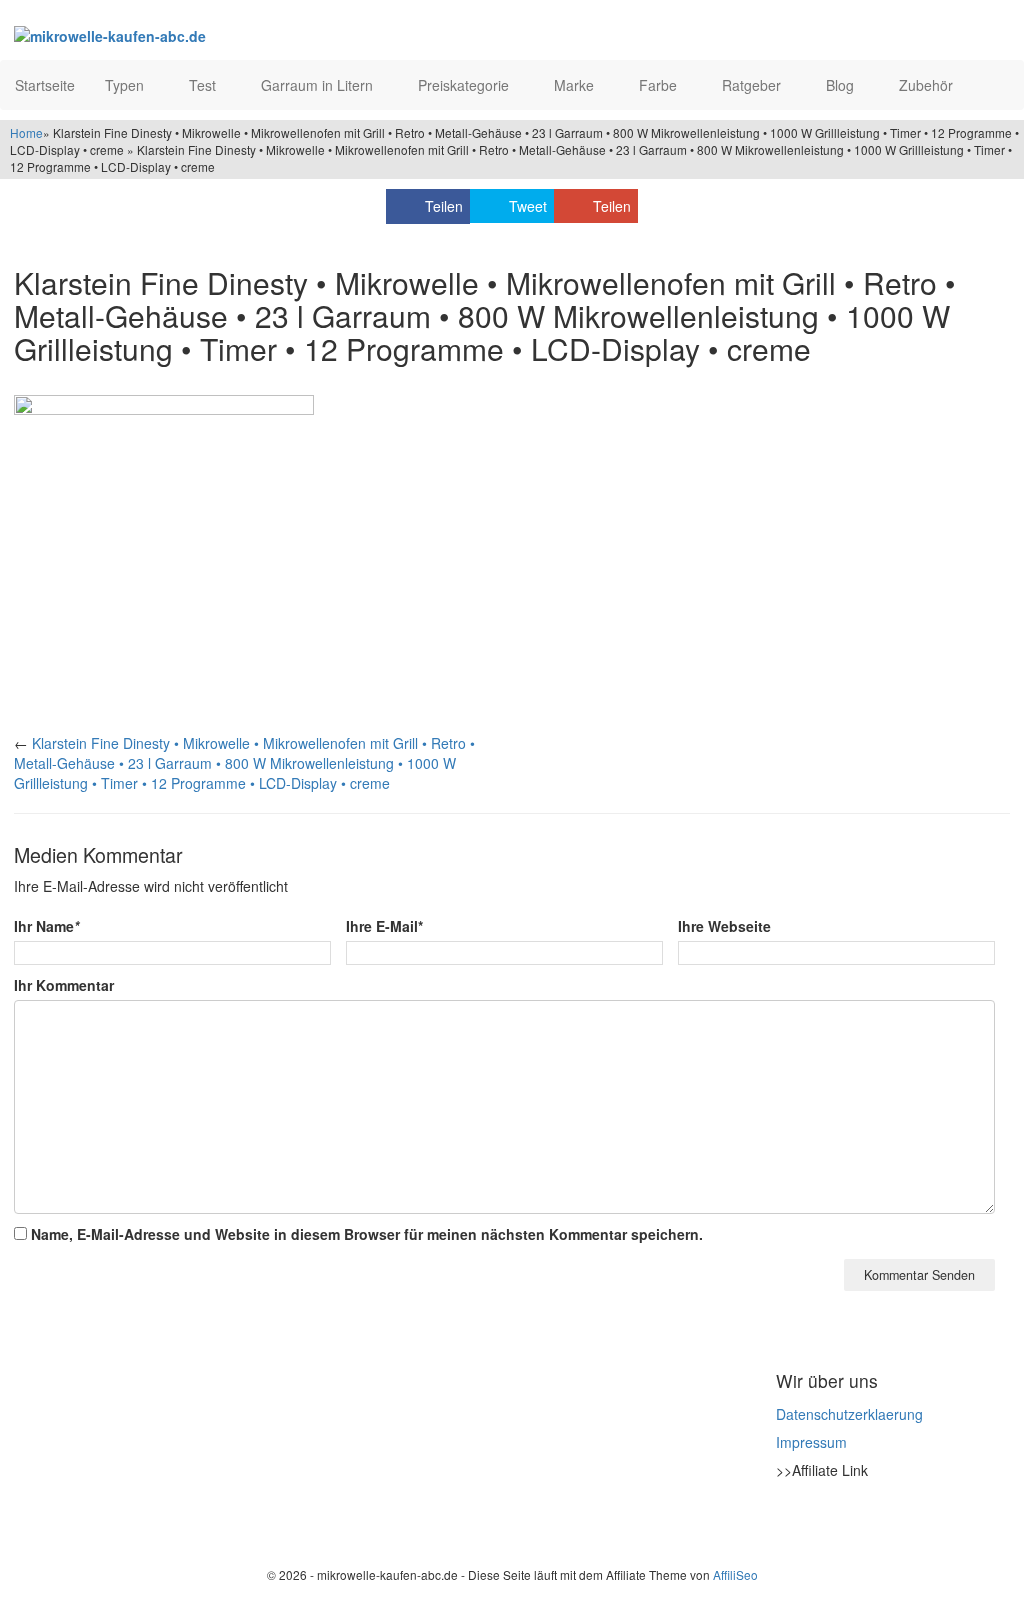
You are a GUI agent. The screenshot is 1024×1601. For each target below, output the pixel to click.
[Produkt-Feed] (789, 1520)
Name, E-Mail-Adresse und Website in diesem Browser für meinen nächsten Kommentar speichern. (367, 1234)
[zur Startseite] (221, 35)
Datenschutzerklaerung (849, 1414)
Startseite (45, 85)
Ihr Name (46, 926)
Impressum (811, 1442)
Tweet (528, 206)
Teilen (444, 206)
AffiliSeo (735, 1574)
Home (26, 132)
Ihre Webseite (724, 926)
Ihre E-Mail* (384, 926)
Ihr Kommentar (64, 985)
